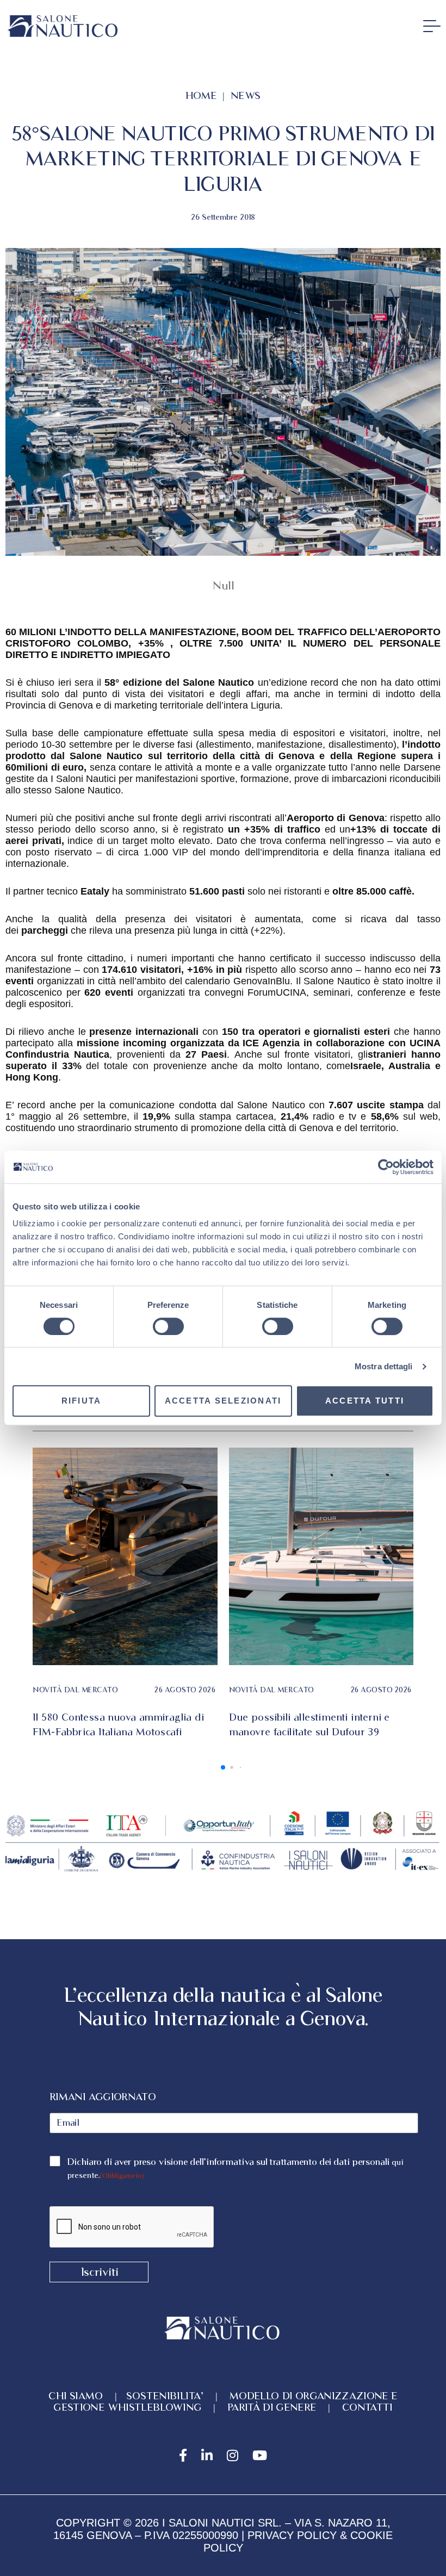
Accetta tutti (365, 1401)
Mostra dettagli (384, 1366)
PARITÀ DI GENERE (272, 2407)
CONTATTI (367, 2407)
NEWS (246, 95)
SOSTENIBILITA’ (165, 2396)
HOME (201, 95)
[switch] (168, 1326)
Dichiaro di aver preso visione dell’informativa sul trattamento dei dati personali (235, 2168)
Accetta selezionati (223, 1401)
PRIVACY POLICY (292, 2535)
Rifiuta (82, 1401)
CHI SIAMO (79, 2396)
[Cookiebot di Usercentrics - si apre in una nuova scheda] (386, 1167)
